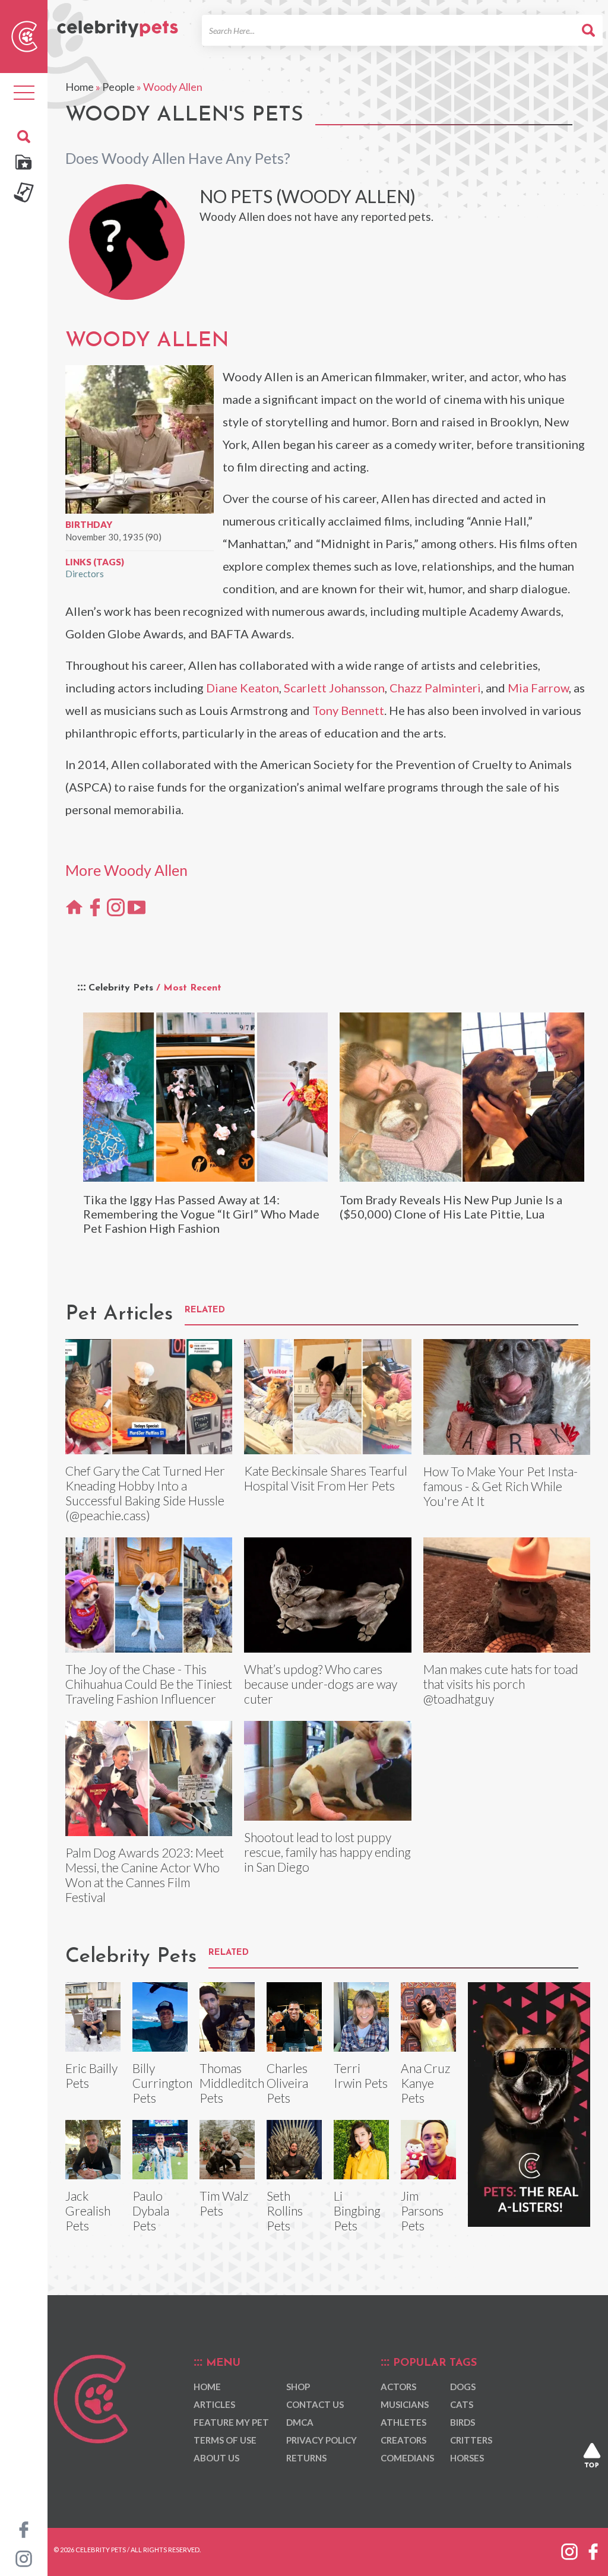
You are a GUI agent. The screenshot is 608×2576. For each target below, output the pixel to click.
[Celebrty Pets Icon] (24, 35)
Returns (306, 2458)
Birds (463, 2422)
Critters (471, 2440)
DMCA (300, 2422)
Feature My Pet (231, 2422)
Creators (403, 2440)
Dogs (463, 2387)
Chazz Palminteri (435, 688)
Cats (462, 2404)
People (118, 87)
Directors (85, 574)
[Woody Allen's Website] (74, 907)
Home (80, 87)
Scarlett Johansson (334, 688)
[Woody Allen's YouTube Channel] (137, 907)
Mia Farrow (538, 688)
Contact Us (315, 2404)
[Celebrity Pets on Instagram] (24, 2558)
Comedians (407, 2458)
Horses (467, 2458)
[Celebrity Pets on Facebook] (24, 2528)
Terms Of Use (225, 2440)
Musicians (405, 2404)
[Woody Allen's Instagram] (116, 907)
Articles (214, 2404)
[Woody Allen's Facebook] (95, 907)
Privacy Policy (322, 2440)
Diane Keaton (243, 688)
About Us (216, 2458)
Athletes (403, 2422)
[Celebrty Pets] (118, 23)
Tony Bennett (348, 710)
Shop (298, 2387)
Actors (398, 2387)
